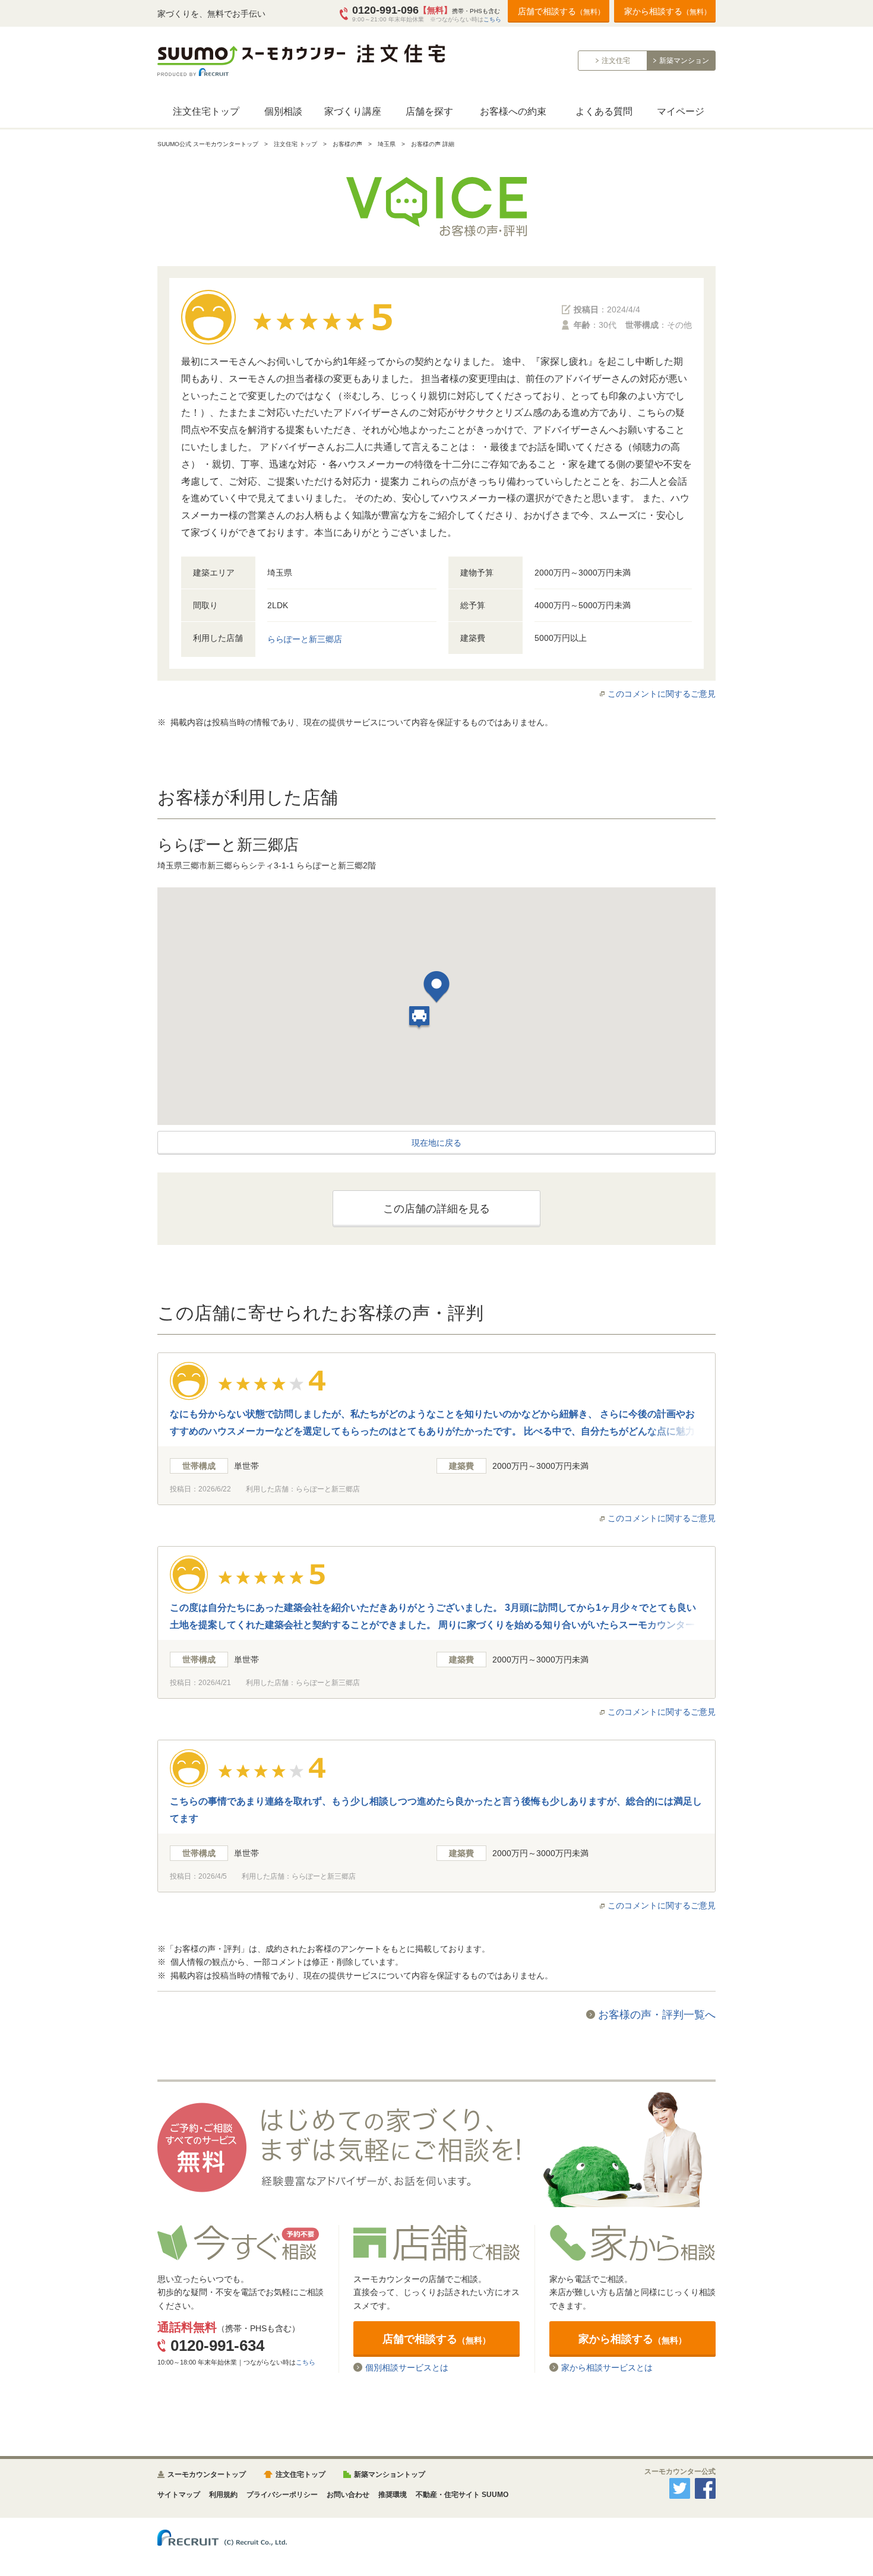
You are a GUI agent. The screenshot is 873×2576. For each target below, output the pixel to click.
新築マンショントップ (390, 2474)
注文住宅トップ (206, 111)
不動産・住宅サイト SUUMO (462, 2495)
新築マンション (684, 61)
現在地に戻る (436, 1143)
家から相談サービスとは (607, 2367)
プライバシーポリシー (282, 2495)
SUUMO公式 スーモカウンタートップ (208, 144)
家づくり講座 (353, 111)
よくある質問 (604, 111)
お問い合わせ (348, 2495)
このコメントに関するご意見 (662, 694)
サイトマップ (179, 2495)
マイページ (681, 111)
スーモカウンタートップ (207, 2474)
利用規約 (223, 2495)
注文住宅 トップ (295, 144)
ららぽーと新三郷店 (305, 639)
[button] (436, 989)
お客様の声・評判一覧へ (657, 2015)
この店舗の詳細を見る (436, 1209)
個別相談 (283, 111)
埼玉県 (387, 144)
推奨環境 (393, 2495)
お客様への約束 (513, 111)
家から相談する (668, 11)
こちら (492, 19)
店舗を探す (429, 111)
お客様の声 (347, 144)
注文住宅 (616, 61)
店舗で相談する (561, 11)
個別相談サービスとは (407, 2367)
